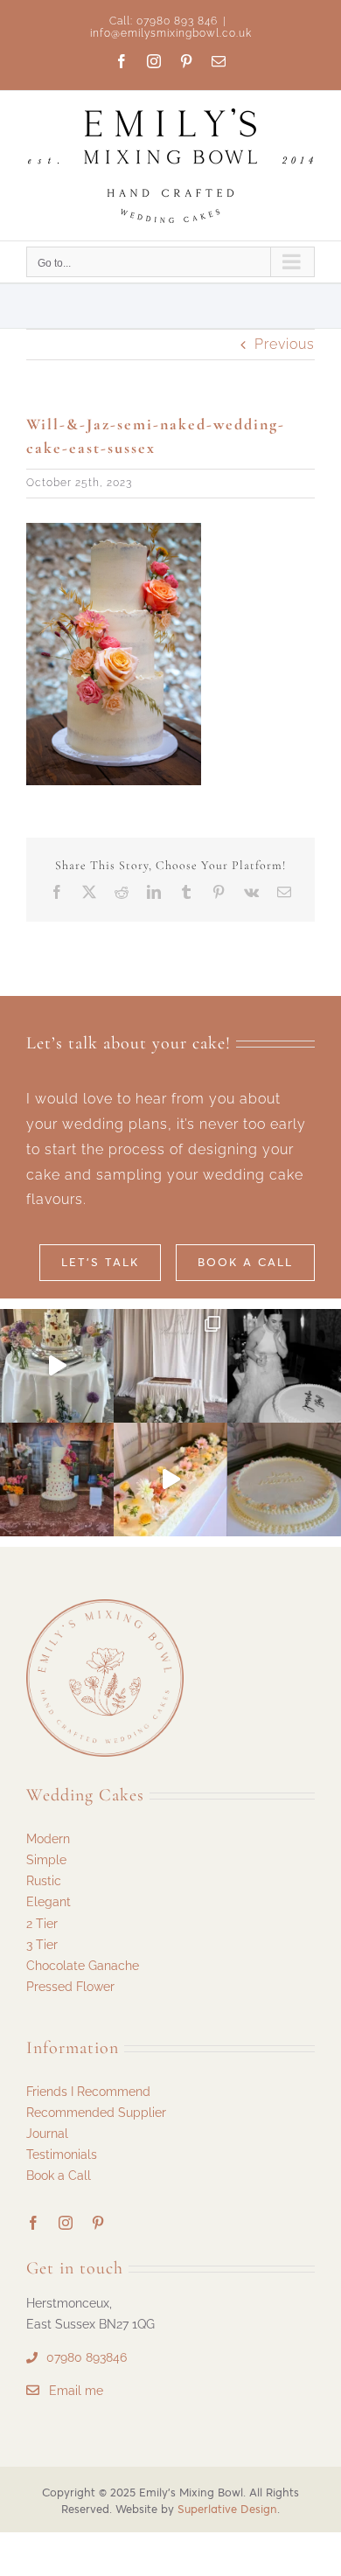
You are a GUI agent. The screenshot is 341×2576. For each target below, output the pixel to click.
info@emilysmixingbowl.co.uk (171, 33)
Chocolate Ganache (83, 1966)
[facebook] (34, 2223)
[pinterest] (98, 2223)
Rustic (44, 1881)
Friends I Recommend (88, 2092)
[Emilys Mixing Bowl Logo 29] (105, 1606)
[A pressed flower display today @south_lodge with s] (57, 1366)
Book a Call (59, 2176)
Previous (285, 344)
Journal (47, 2134)
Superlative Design (227, 2509)
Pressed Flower (70, 1987)
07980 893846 (87, 2357)
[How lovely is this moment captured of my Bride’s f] (284, 1366)
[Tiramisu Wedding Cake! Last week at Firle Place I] (170, 1366)
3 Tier (42, 1945)
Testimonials (62, 2155)
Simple (46, 1860)
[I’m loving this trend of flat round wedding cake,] (284, 1479)
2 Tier (42, 1924)
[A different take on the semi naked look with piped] (57, 1479)
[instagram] (66, 2223)
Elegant (49, 1902)
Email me (76, 2391)
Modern (48, 1839)
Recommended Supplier (96, 2113)
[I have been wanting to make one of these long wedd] (170, 1479)
